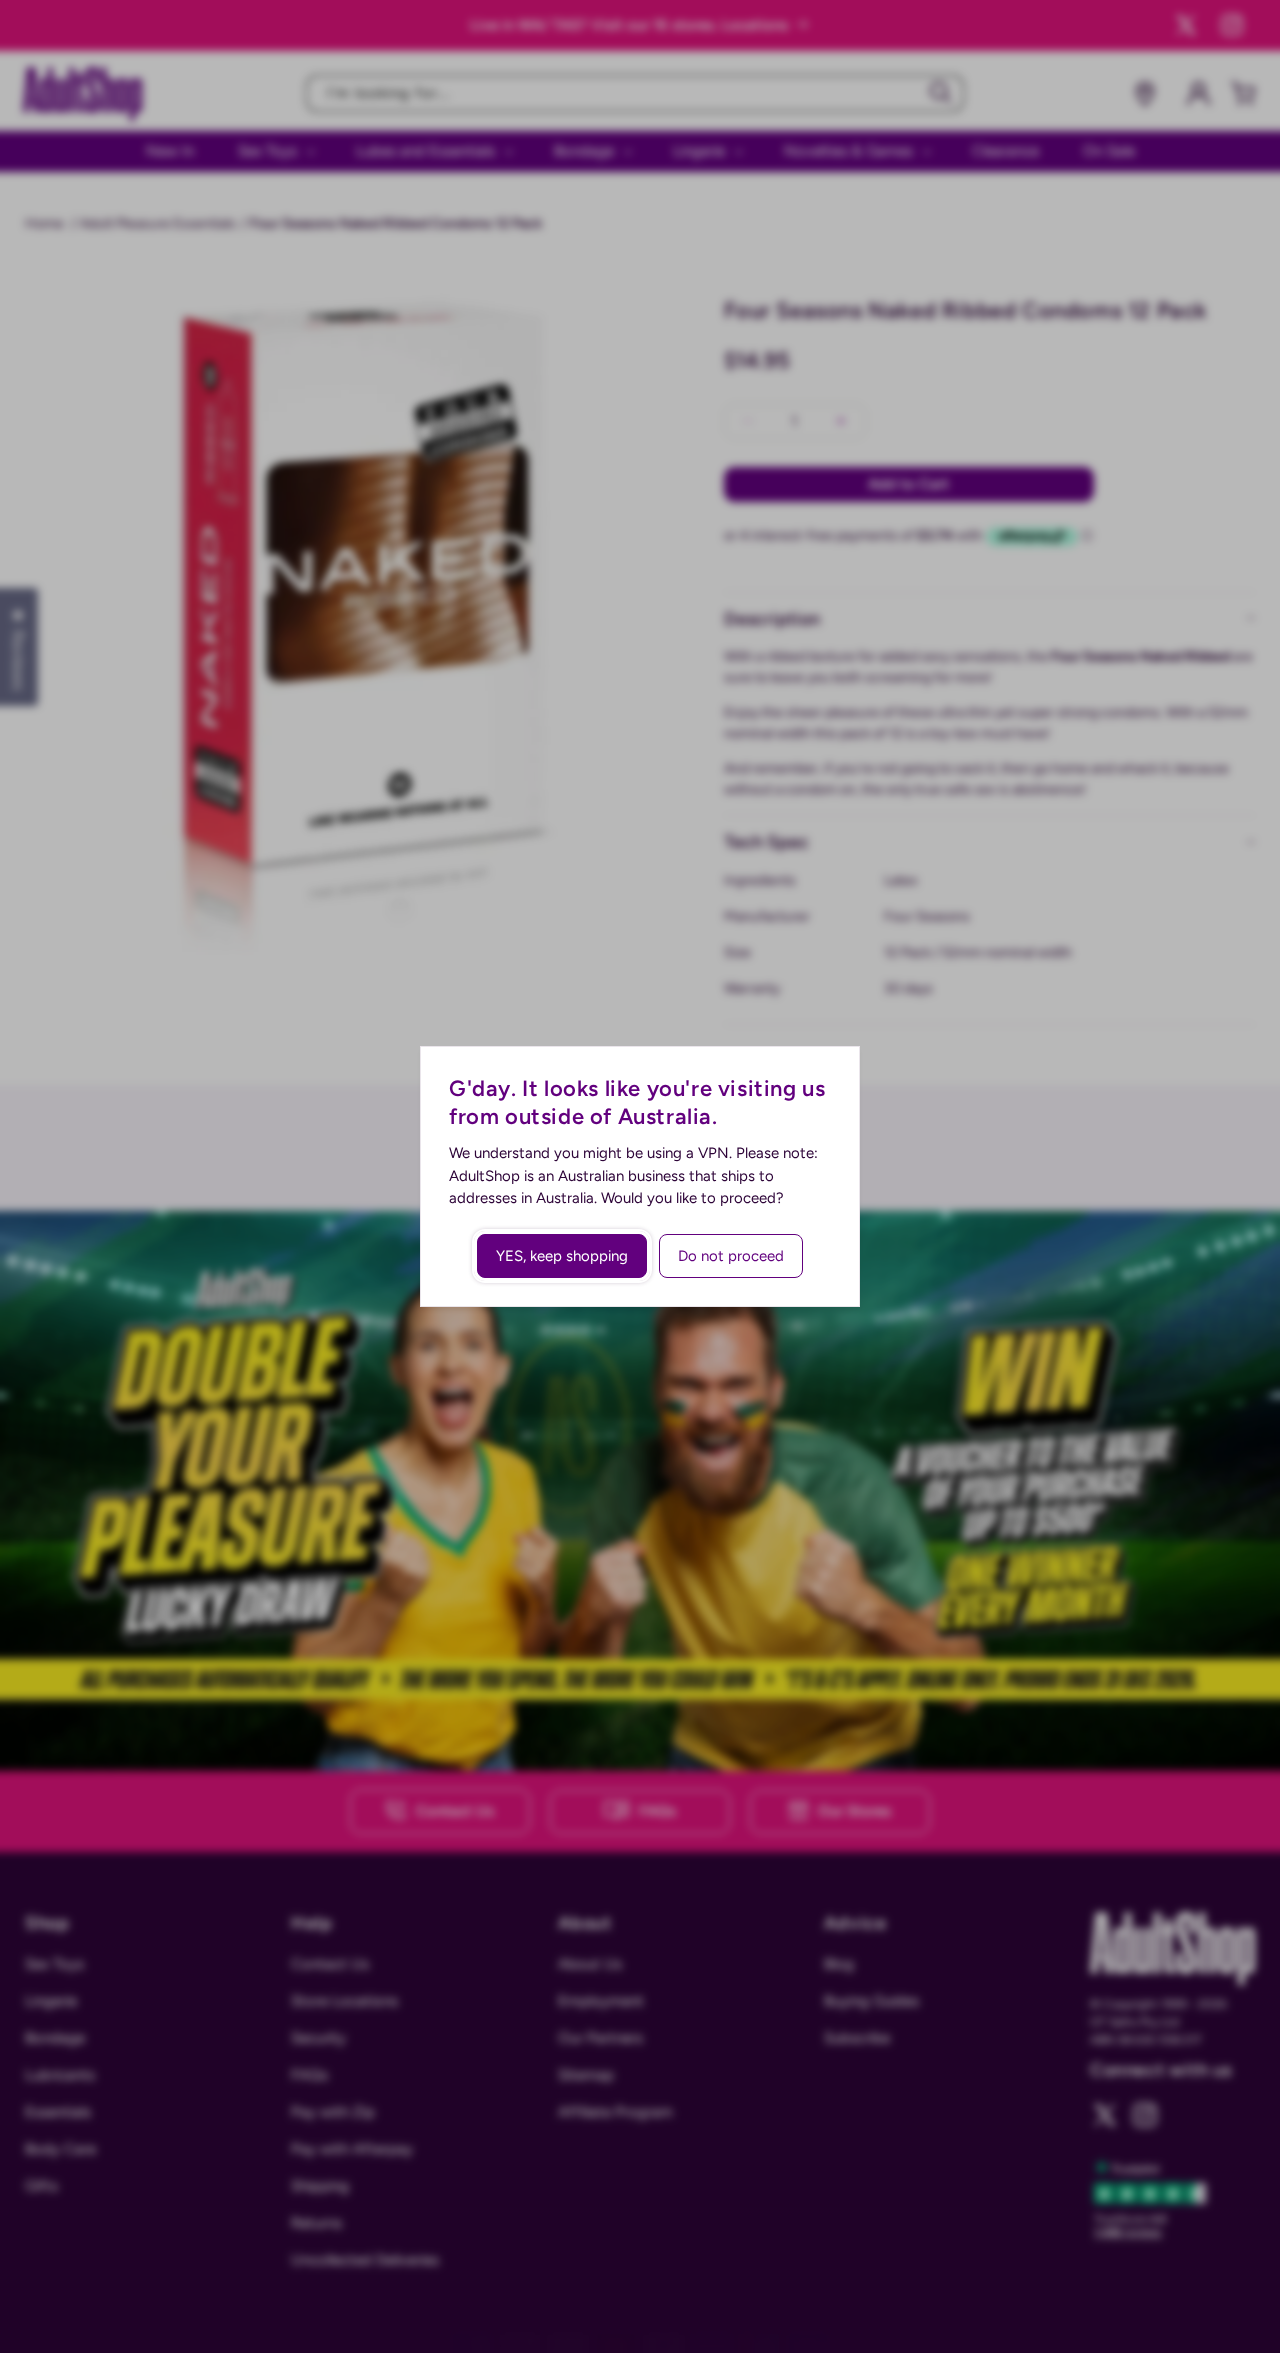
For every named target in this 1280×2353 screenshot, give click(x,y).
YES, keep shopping (562, 1256)
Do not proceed (731, 1256)
